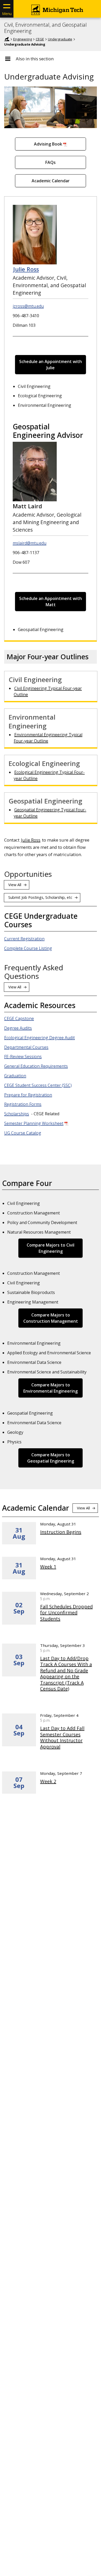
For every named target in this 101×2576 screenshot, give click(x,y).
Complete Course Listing (28, 948)
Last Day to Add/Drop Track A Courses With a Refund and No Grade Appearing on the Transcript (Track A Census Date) (66, 1674)
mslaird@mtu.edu (30, 543)
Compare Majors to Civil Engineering (51, 1248)
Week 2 (48, 1781)
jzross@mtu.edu (28, 306)
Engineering (23, 39)
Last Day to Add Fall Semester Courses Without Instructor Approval (62, 1737)
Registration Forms (23, 1104)
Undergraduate (60, 39)
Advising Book (48, 144)
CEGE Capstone (19, 1018)
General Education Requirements (36, 1066)
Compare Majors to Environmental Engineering (51, 1388)
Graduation (15, 1076)
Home (7, 39)
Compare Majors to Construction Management (51, 1318)
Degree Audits (18, 1028)
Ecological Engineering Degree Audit (39, 1038)
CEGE (40, 39)
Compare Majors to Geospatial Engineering (51, 1458)
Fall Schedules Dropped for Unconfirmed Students (66, 1613)
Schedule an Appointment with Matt (51, 602)
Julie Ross (26, 269)
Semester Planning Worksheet (34, 1123)
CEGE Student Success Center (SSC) (38, 1085)
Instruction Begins (61, 1532)
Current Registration (24, 939)
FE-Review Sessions (23, 1057)
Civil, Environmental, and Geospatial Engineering (45, 28)
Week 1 (48, 1567)
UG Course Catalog (23, 1133)
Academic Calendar (51, 181)
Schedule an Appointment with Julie (51, 365)
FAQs (51, 162)
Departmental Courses (26, 1047)
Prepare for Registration (28, 1095)
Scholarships (17, 1114)
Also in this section (35, 59)
